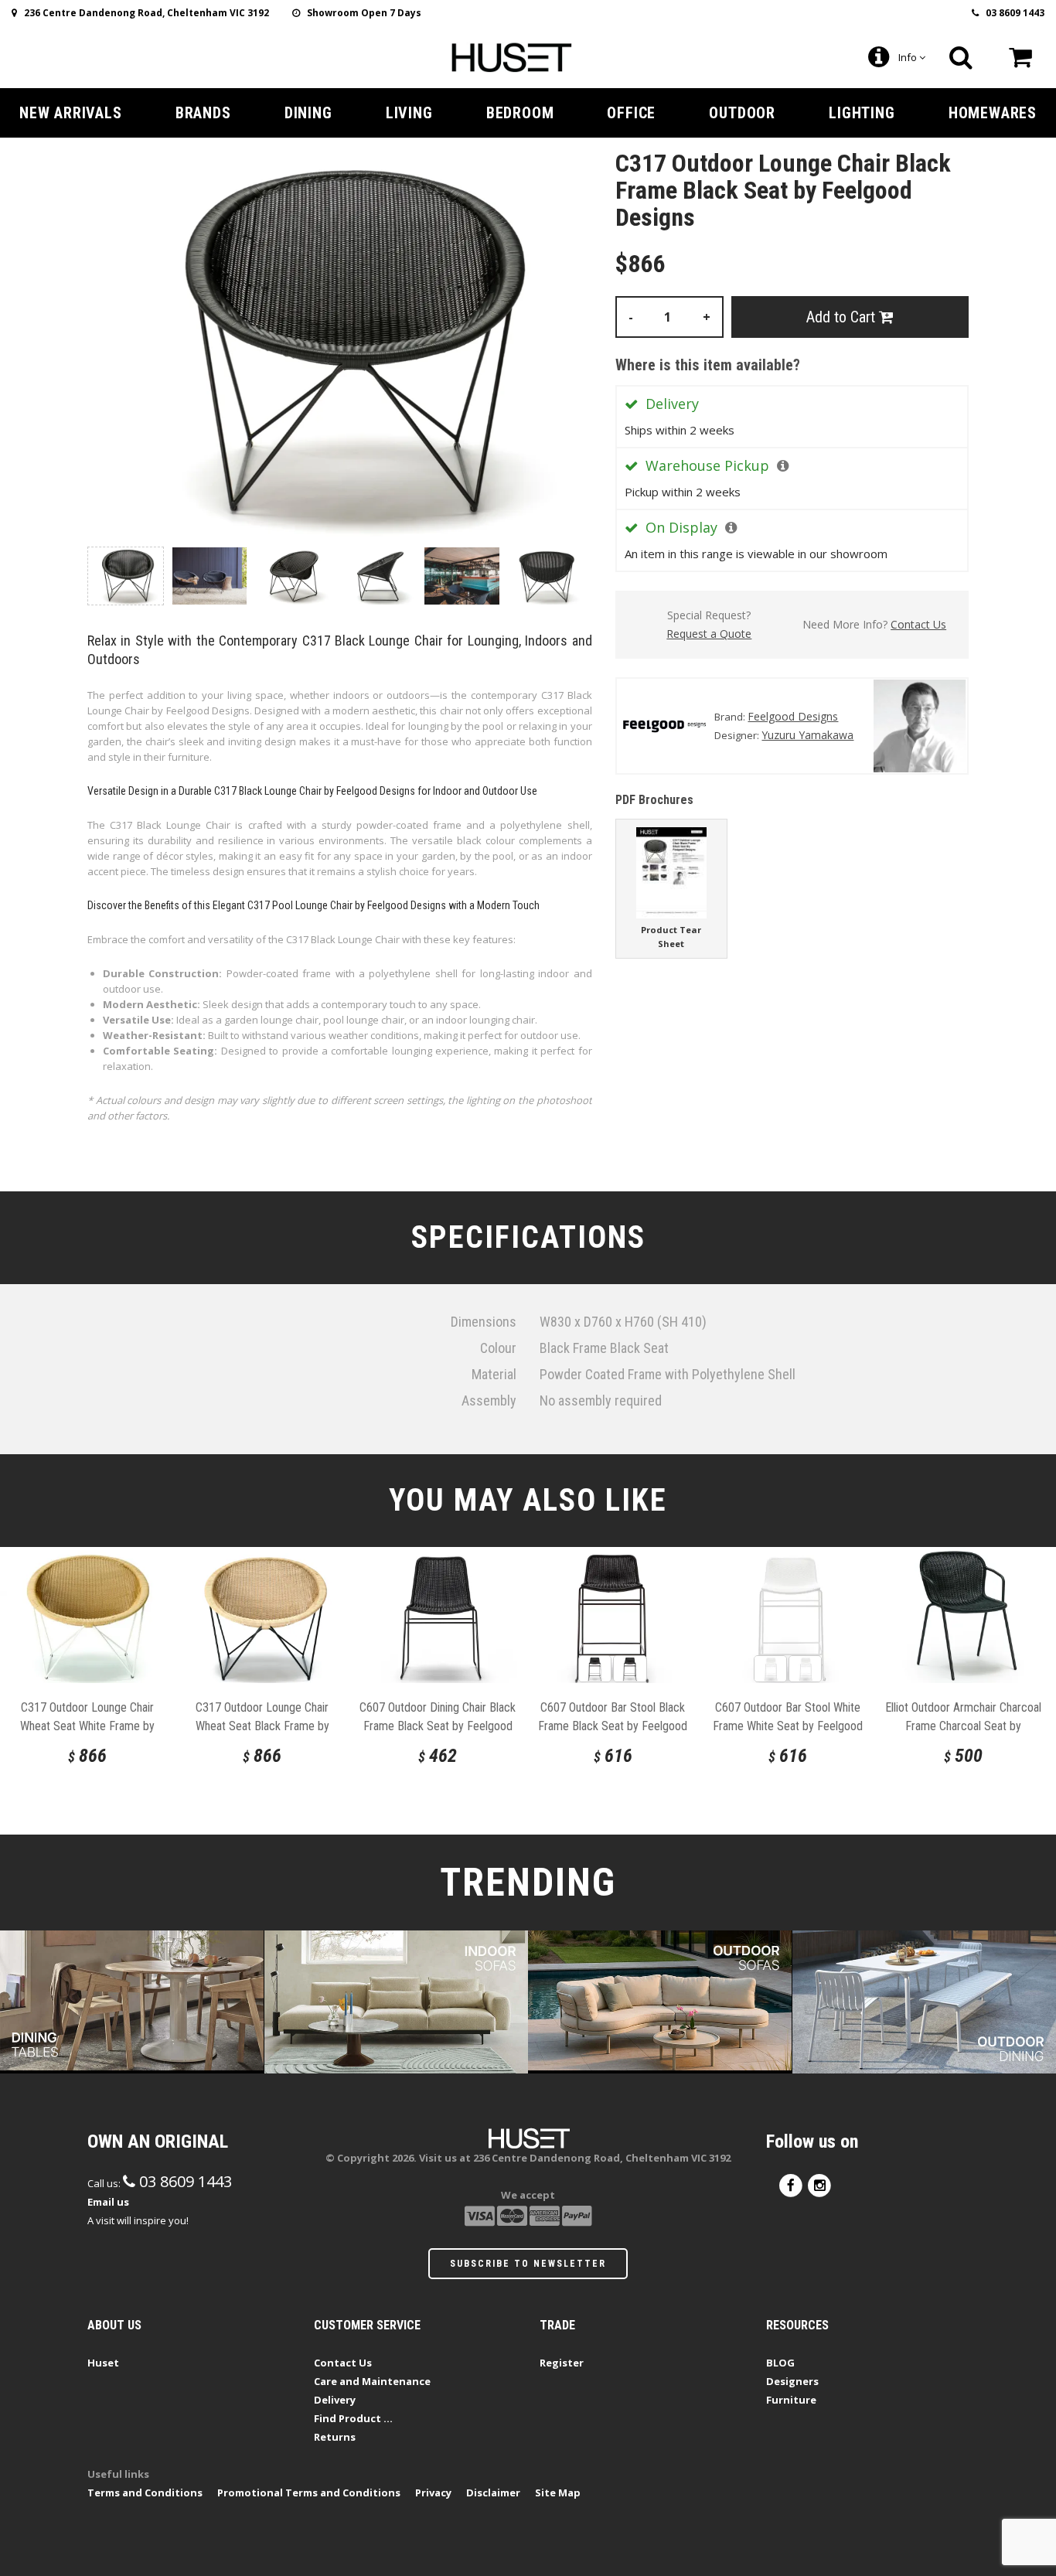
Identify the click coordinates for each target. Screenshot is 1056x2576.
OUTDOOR (742, 113)
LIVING (409, 113)
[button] (783, 465)
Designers (792, 2381)
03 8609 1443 (1012, 13)
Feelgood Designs (793, 716)
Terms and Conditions (145, 2493)
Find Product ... (353, 2418)
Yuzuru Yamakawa (807, 735)
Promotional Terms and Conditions (309, 2493)
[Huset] (511, 56)
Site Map (558, 2493)
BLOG (780, 2363)
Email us (108, 2202)
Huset (103, 2363)
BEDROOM (520, 113)
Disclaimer (493, 2493)
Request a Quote (709, 634)
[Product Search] (961, 57)
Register (562, 2363)
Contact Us (918, 624)
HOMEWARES (993, 113)
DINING (308, 113)
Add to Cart (843, 317)
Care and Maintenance (372, 2381)
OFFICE (631, 113)
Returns (335, 2437)
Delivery (335, 2400)
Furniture (791, 2400)
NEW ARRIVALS (71, 113)
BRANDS (203, 113)
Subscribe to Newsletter (528, 2264)
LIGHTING (862, 113)
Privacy (433, 2493)
